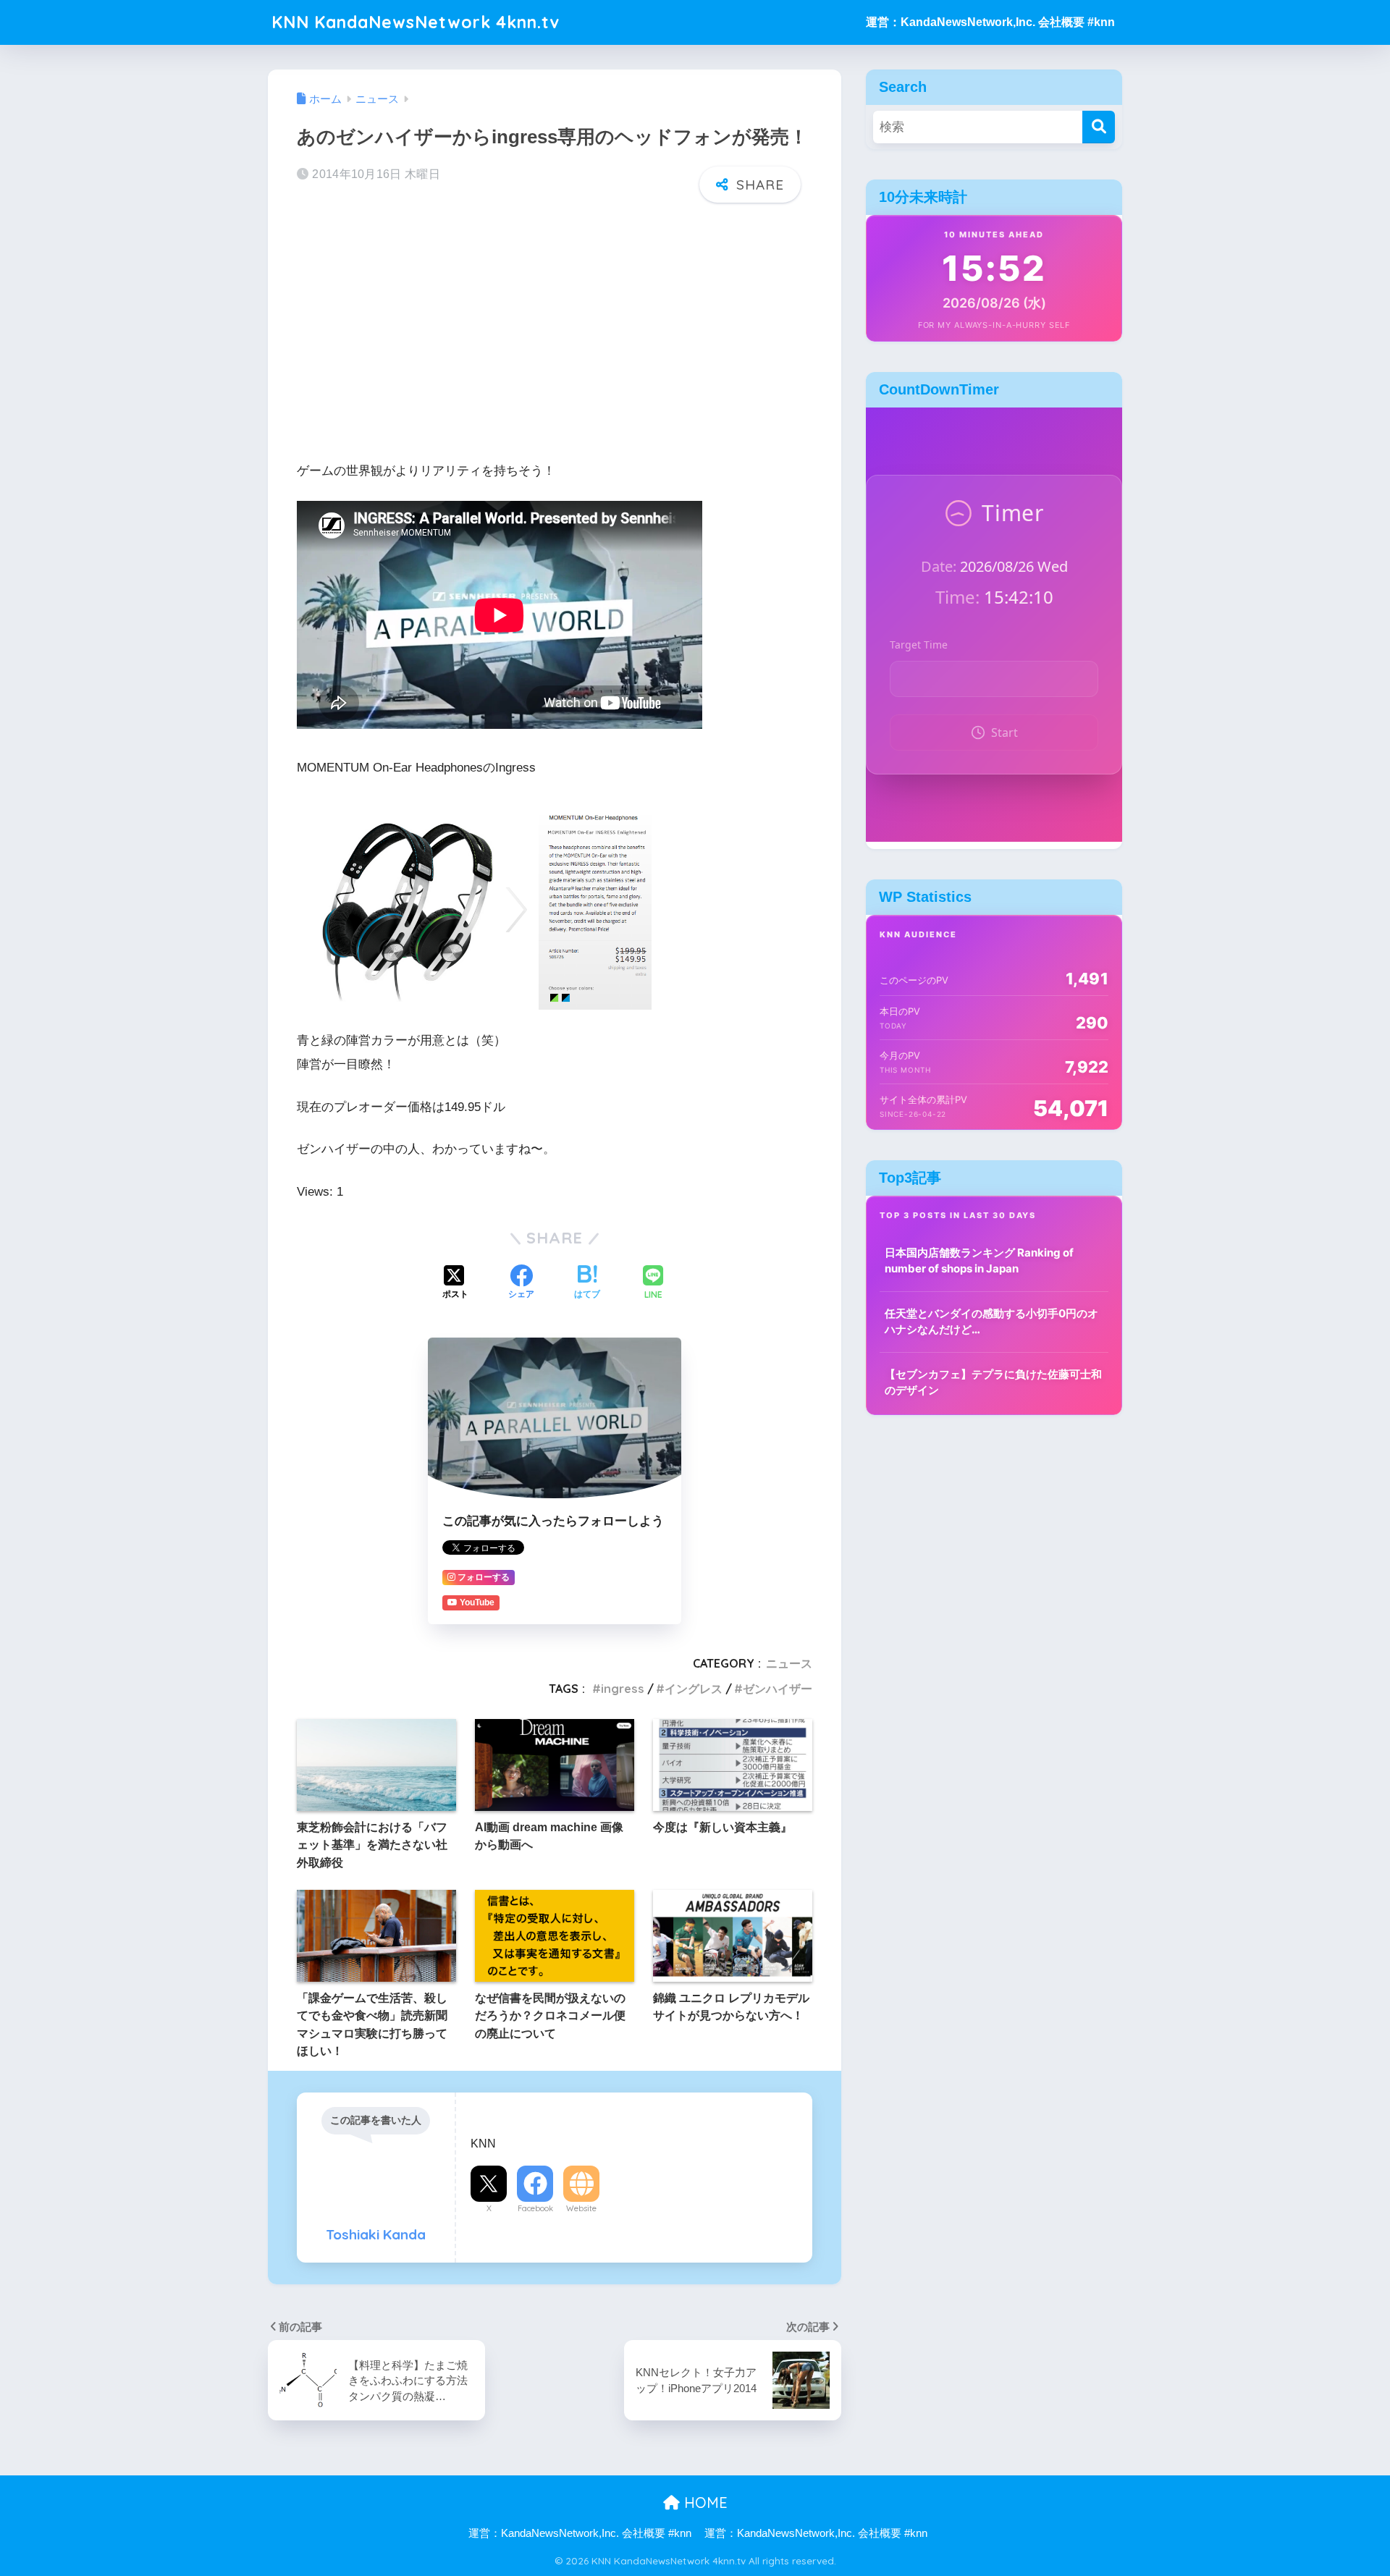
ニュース (789, 1663)
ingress (623, 1689)
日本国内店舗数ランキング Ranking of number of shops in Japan (979, 1261)
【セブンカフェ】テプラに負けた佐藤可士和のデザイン (993, 1382)
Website (581, 2208)
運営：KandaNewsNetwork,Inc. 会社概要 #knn (990, 22)
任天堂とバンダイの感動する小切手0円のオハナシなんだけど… (991, 1322)
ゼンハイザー (778, 1689)
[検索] (1099, 127)
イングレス (694, 1689)
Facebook (535, 2208)
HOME (704, 2503)
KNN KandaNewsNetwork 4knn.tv (416, 22)
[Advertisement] (555, 327)
